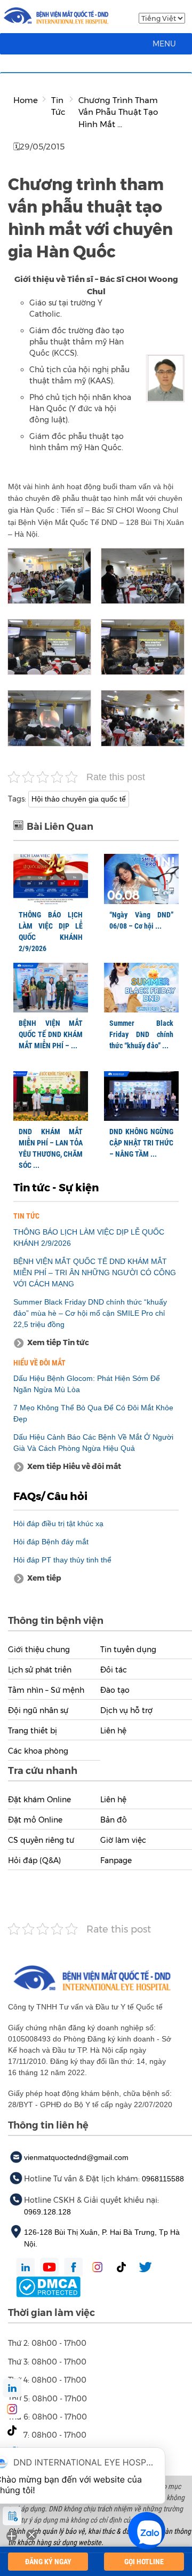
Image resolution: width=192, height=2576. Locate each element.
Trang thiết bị (33, 1731)
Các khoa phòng (38, 1751)
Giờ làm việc (123, 1840)
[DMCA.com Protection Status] (48, 2287)
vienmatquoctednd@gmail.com (76, 2157)
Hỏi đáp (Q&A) (34, 1860)
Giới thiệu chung (39, 1650)
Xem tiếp (44, 1578)
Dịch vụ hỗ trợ (126, 1710)
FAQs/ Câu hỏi (50, 1496)
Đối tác (114, 1670)
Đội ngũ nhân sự (38, 1710)
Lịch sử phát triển (40, 1670)
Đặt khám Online (39, 1800)
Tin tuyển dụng (128, 1650)
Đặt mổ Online (35, 1820)
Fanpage (116, 1860)
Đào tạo (115, 1690)
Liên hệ (113, 1731)
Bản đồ (114, 1820)
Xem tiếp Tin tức (58, 1342)
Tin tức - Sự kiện (56, 1188)
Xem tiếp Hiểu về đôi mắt (74, 1466)
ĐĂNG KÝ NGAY (48, 2562)
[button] (164, 44)
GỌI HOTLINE (144, 2562)
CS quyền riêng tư (41, 1840)
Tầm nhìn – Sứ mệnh (46, 1690)
